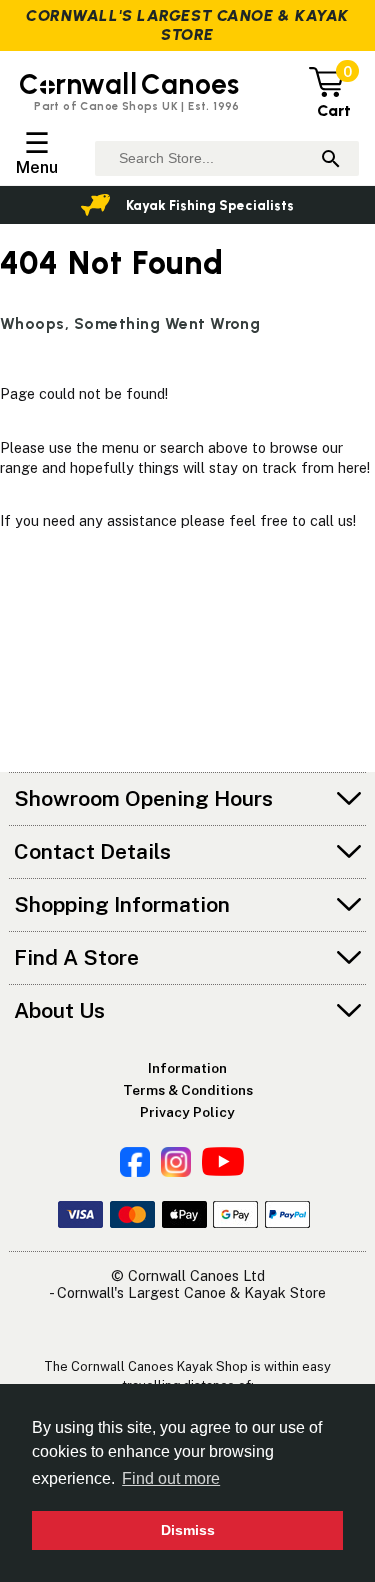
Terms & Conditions (188, 1090)
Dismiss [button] (188, 1530)
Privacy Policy (187, 1112)
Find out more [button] (171, 1478)
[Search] (331, 158)
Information (187, 1068)
